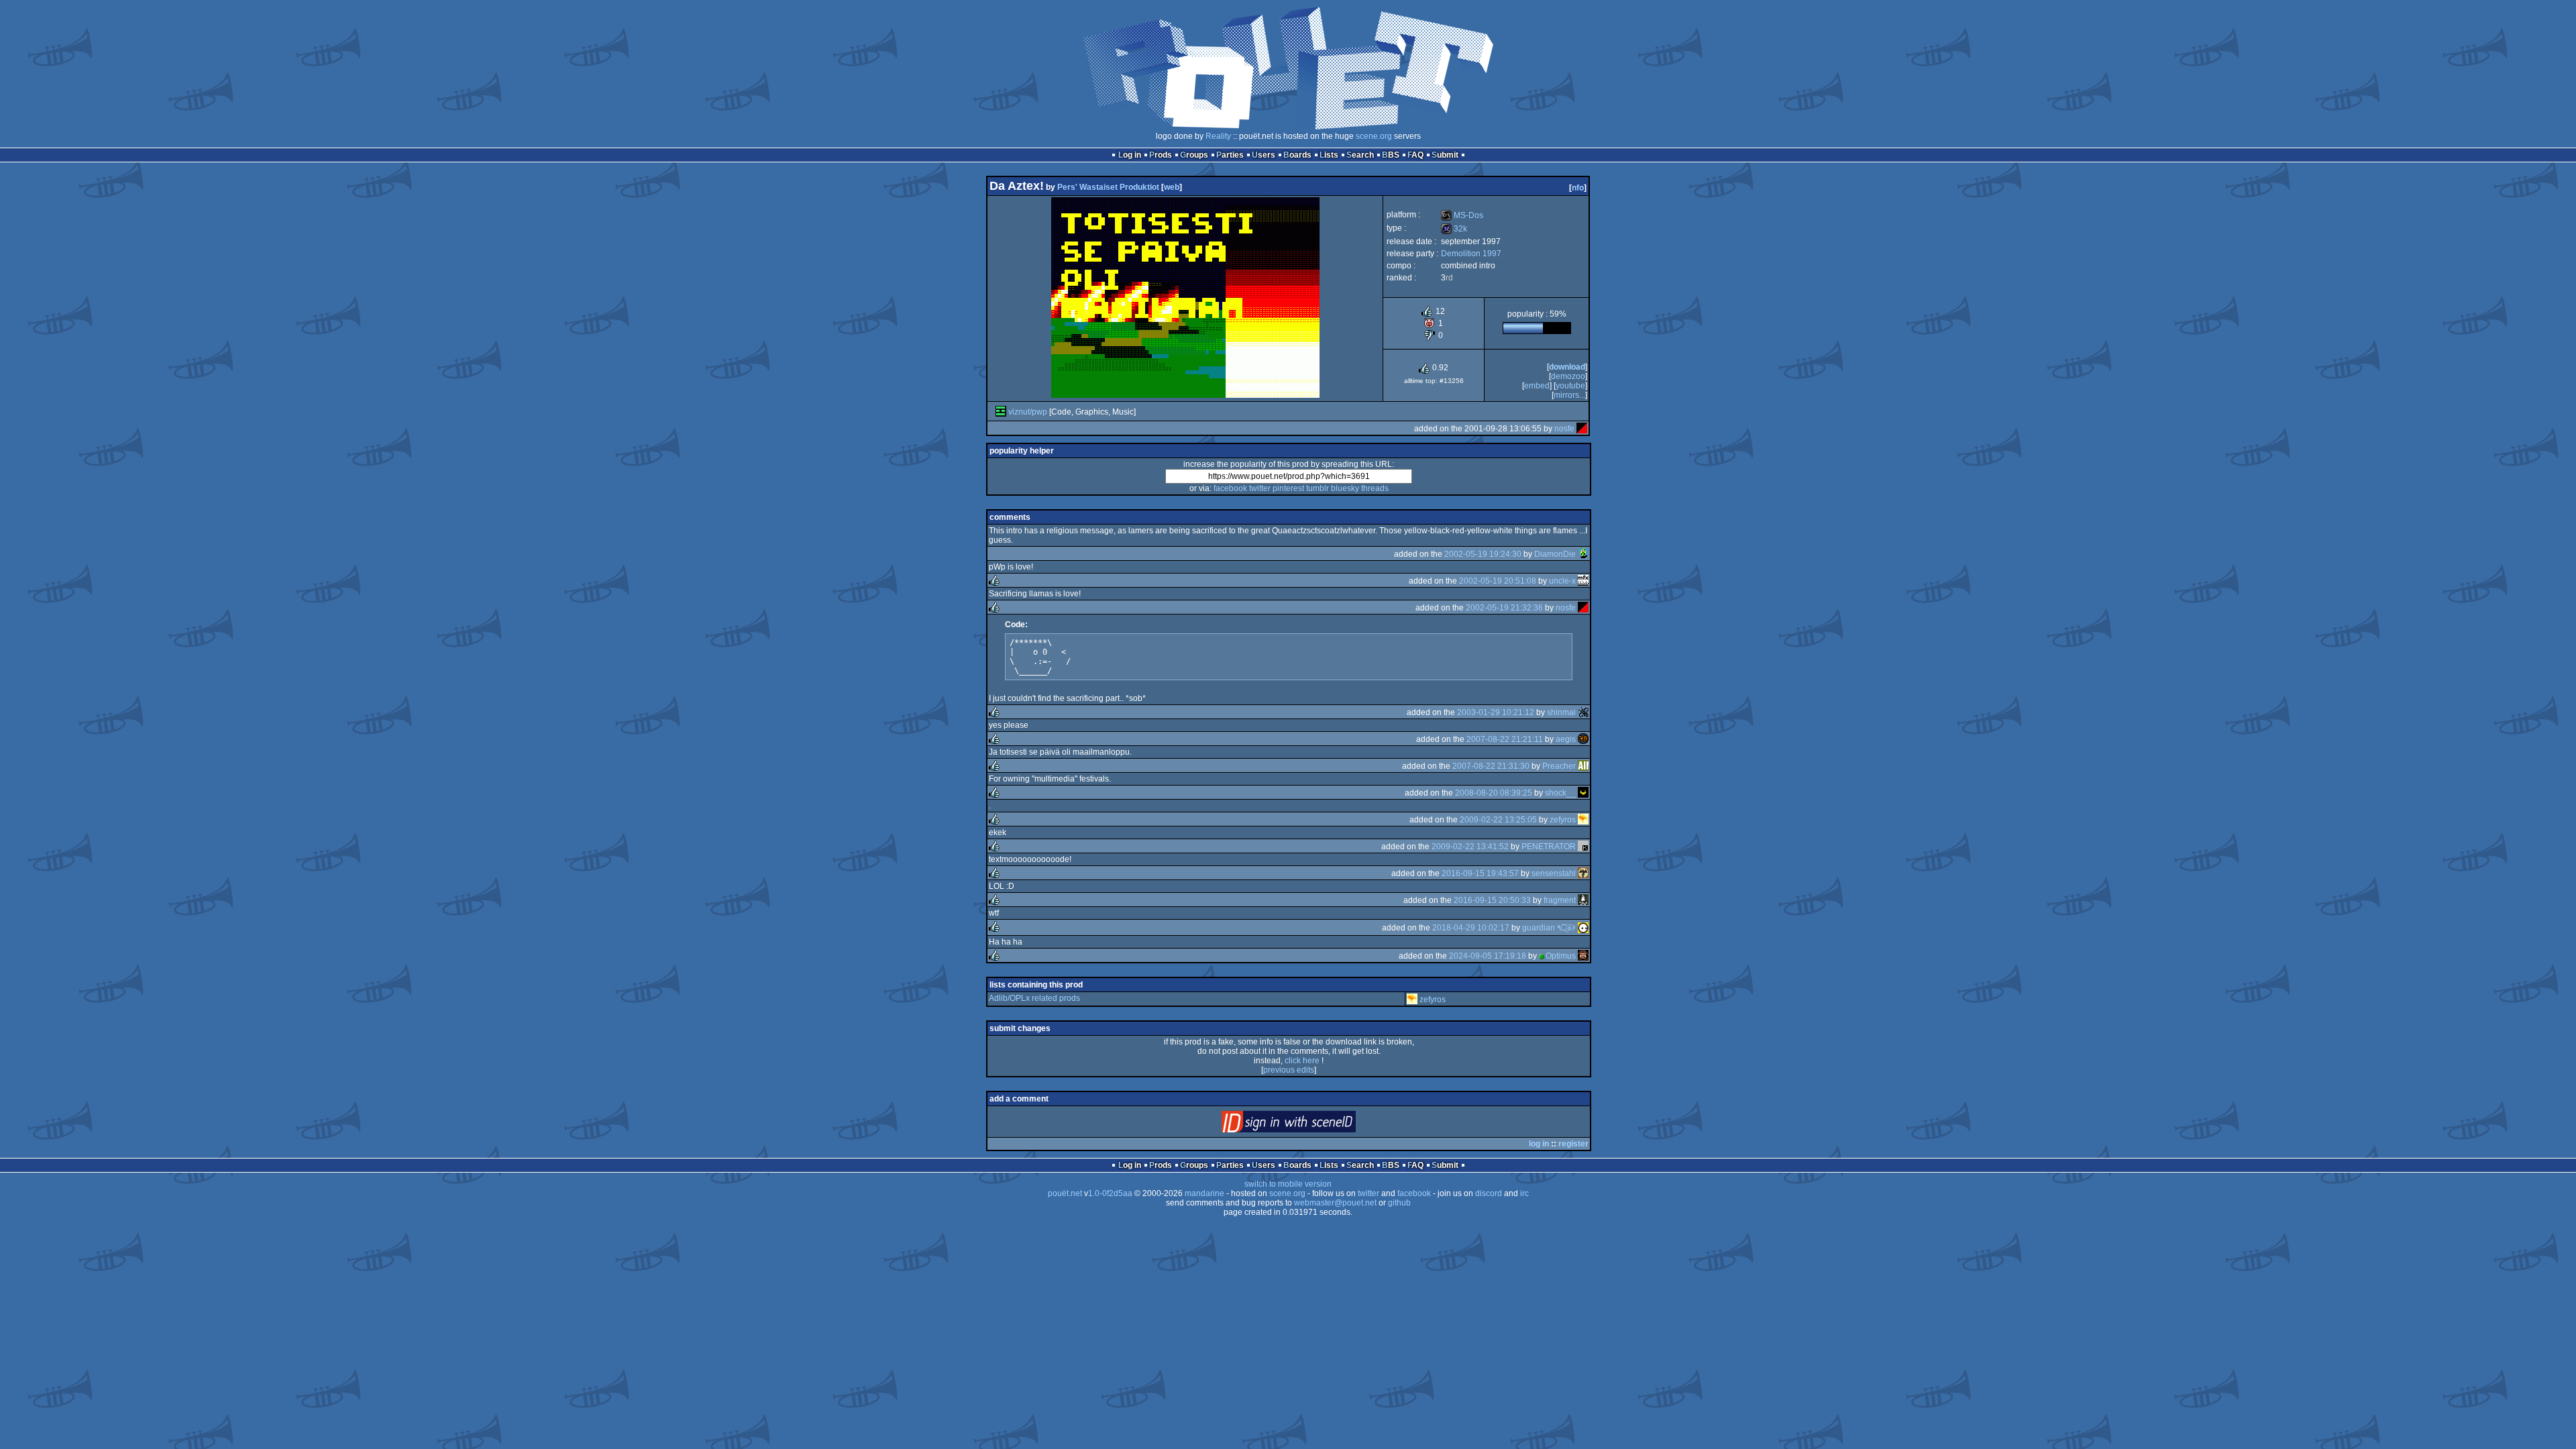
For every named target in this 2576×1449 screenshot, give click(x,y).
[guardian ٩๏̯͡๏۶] (1583, 928)
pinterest (1288, 488)
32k (1454, 229)
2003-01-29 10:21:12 (1496, 712)
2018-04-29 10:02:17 (1471, 928)
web (1172, 187)
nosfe (1564, 429)
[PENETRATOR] (1583, 847)
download (1567, 367)
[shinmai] (1583, 712)
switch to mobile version (1288, 1184)
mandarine (1204, 1193)
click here (1302, 1061)
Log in (1130, 155)
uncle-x (1562, 581)
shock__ (1560, 793)
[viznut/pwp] (1001, 412)
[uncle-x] (1583, 581)
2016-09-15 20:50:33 (1492, 900)
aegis (1566, 739)
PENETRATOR (1549, 847)
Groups (1194, 155)
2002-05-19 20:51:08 (1498, 581)
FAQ (1415, 155)
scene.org (1374, 136)
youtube (1570, 386)
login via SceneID (1311, 1125)
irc (1524, 1193)
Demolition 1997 (1471, 254)
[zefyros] (1583, 820)
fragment (1560, 900)
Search (1360, 155)
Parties (1230, 155)
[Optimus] (1583, 956)
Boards (1297, 155)
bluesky (1345, 488)
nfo (1578, 188)
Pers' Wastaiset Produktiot (1108, 187)
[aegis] (1583, 739)
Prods (1161, 155)
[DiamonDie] (1583, 554)
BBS (1391, 155)
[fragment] (1583, 900)
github (1399, 1203)
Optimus (1561, 956)
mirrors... (1569, 395)
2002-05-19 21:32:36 (1504, 608)
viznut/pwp (1028, 412)
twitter (1260, 488)
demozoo (1568, 376)
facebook (1230, 488)
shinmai (1561, 712)
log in (1539, 1144)
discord (1489, 1193)
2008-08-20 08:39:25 (1494, 793)
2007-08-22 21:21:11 (1505, 739)
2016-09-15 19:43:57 (1480, 873)
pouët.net (1065, 1193)
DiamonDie (1555, 554)
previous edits (1289, 1070)
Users (1264, 155)
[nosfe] (1582, 429)
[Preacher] (1583, 766)
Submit (1445, 155)
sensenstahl (1554, 873)
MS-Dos (1462, 215)
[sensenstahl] (1583, 873)
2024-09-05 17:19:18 (1488, 956)
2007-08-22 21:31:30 (1491, 766)
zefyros (1563, 820)
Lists (1329, 155)
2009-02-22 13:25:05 (1498, 820)
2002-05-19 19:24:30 (1483, 554)
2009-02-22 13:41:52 (1470, 847)
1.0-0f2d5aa (1110, 1193)
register (1573, 1144)
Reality (1218, 136)
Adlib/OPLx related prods (1034, 998)
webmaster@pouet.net (1335, 1203)
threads (1375, 488)
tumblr (1318, 488)
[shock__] (1583, 793)
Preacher (1559, 766)
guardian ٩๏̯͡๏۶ (1549, 928)
